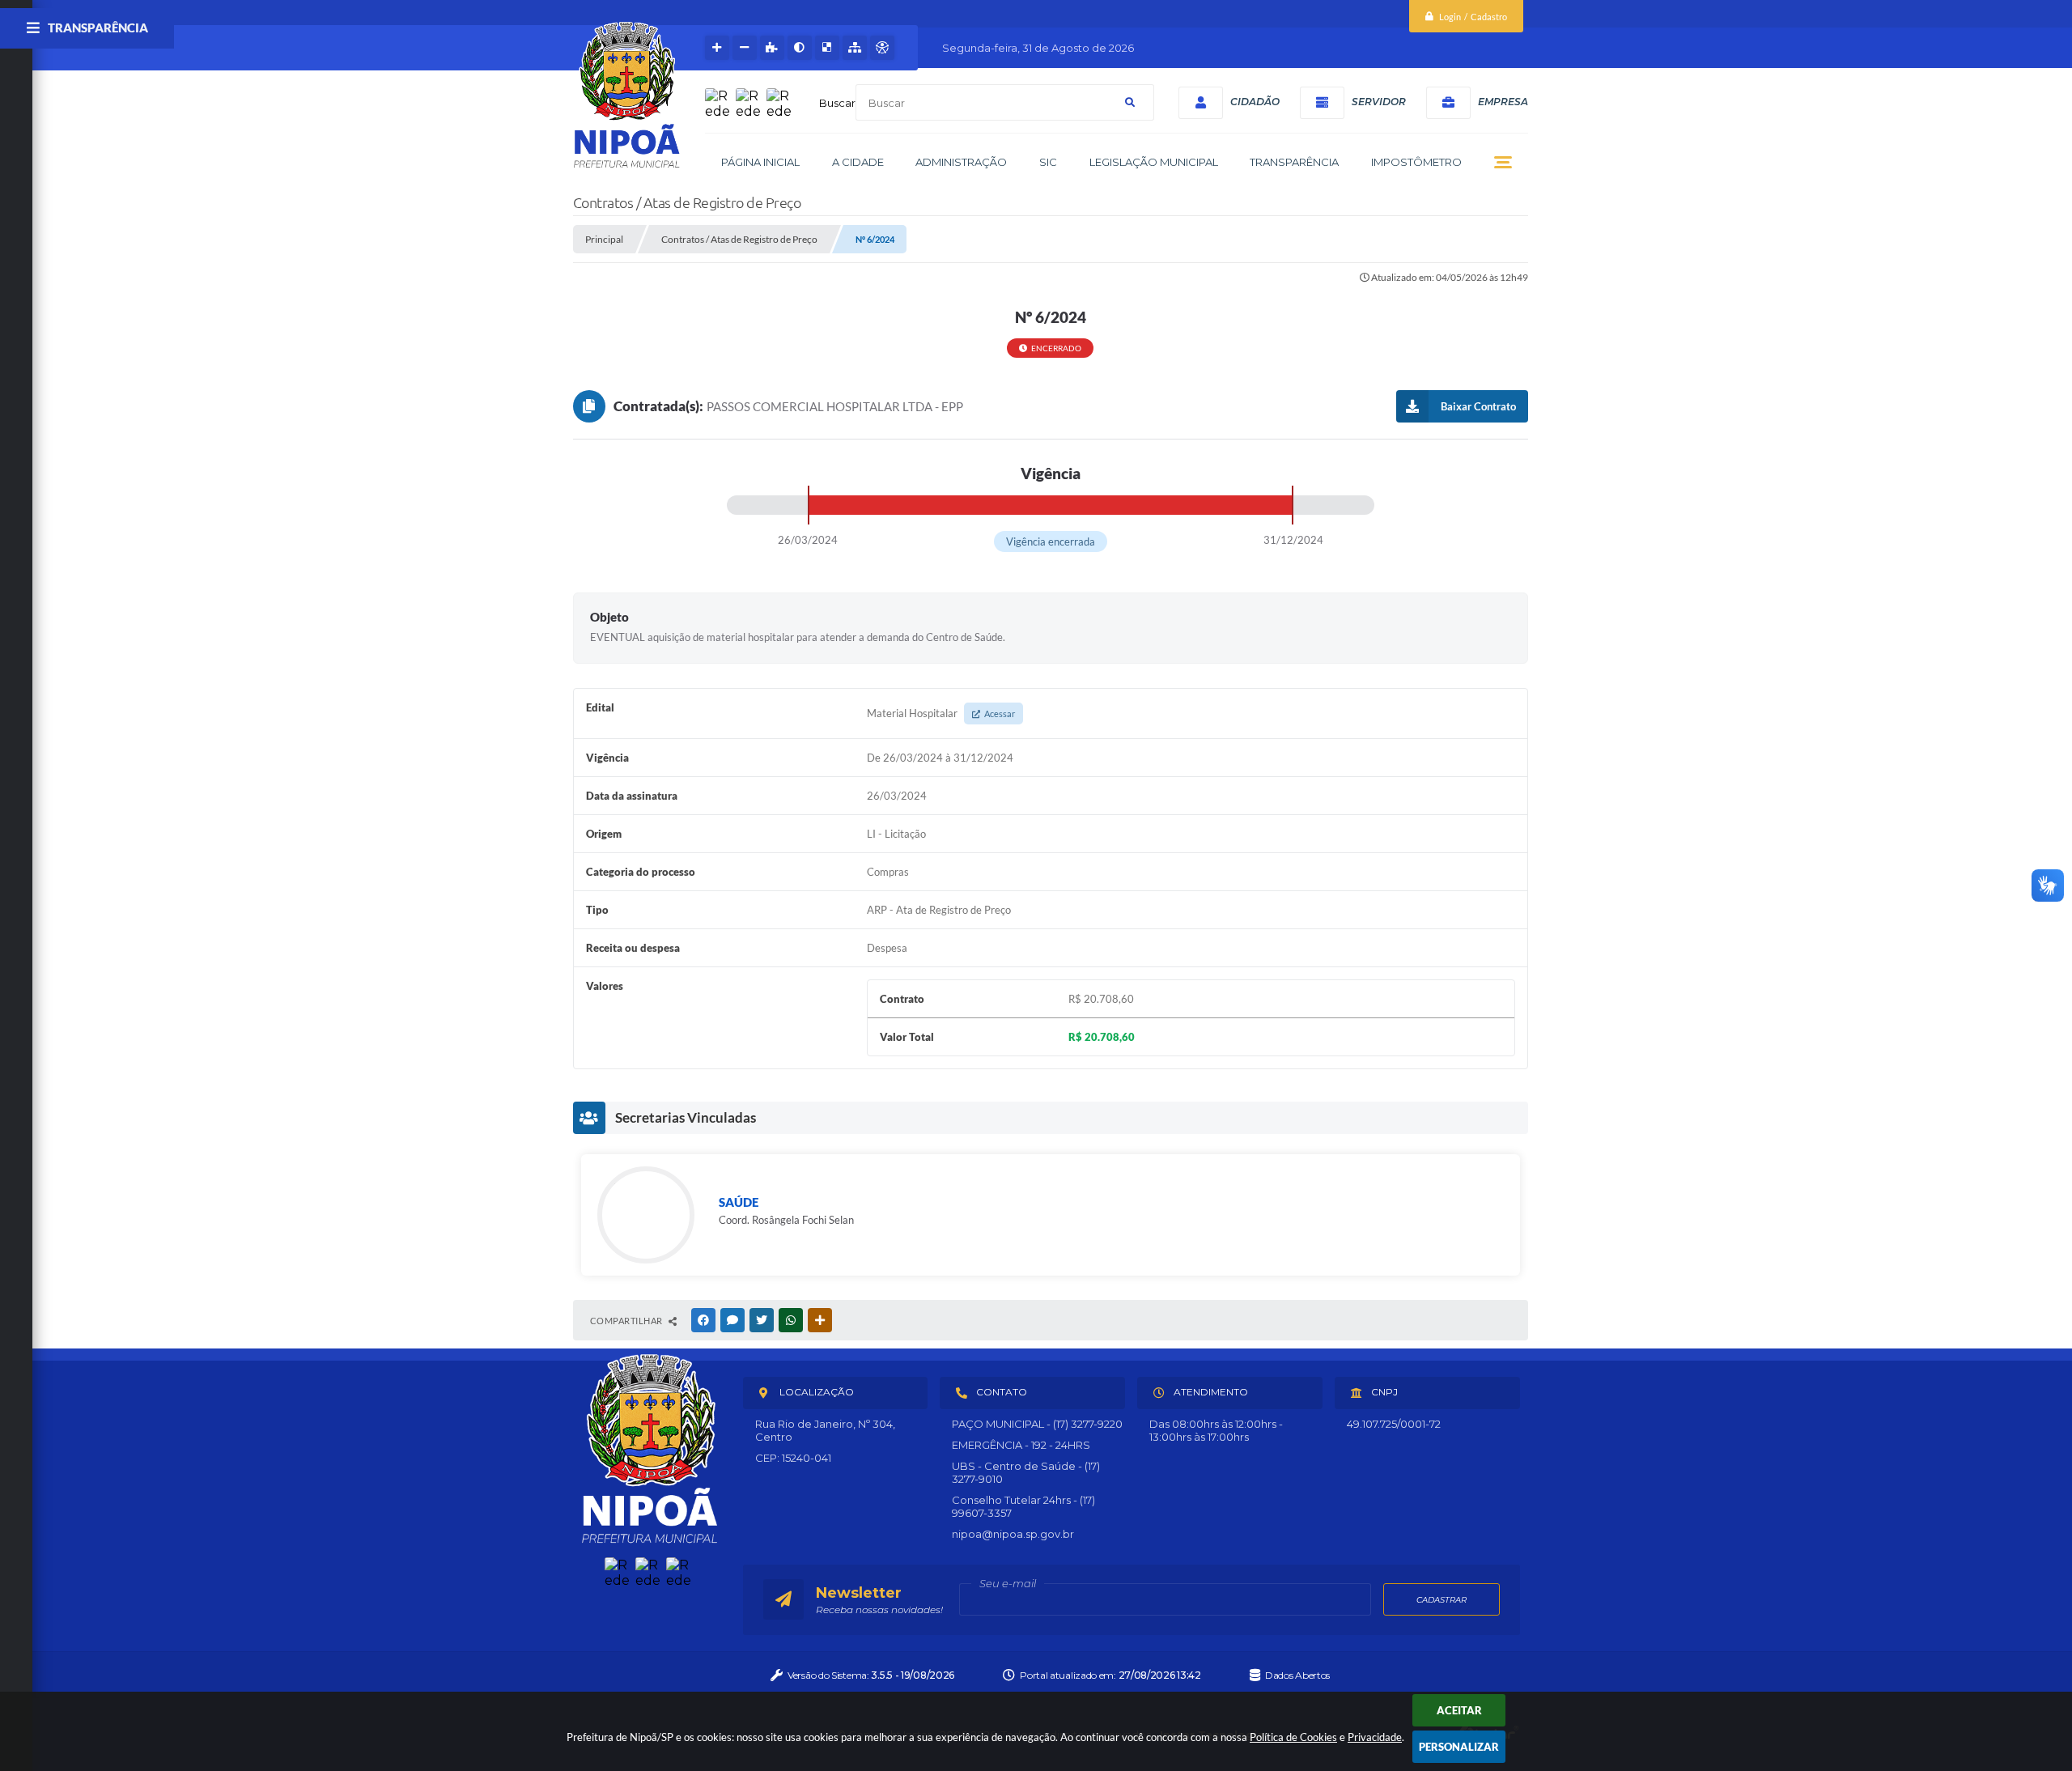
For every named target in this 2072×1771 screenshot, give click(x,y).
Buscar (837, 103)
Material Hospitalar (941, 713)
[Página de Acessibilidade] (882, 48)
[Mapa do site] (855, 48)
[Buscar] (1130, 102)
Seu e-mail (1008, 1583)
